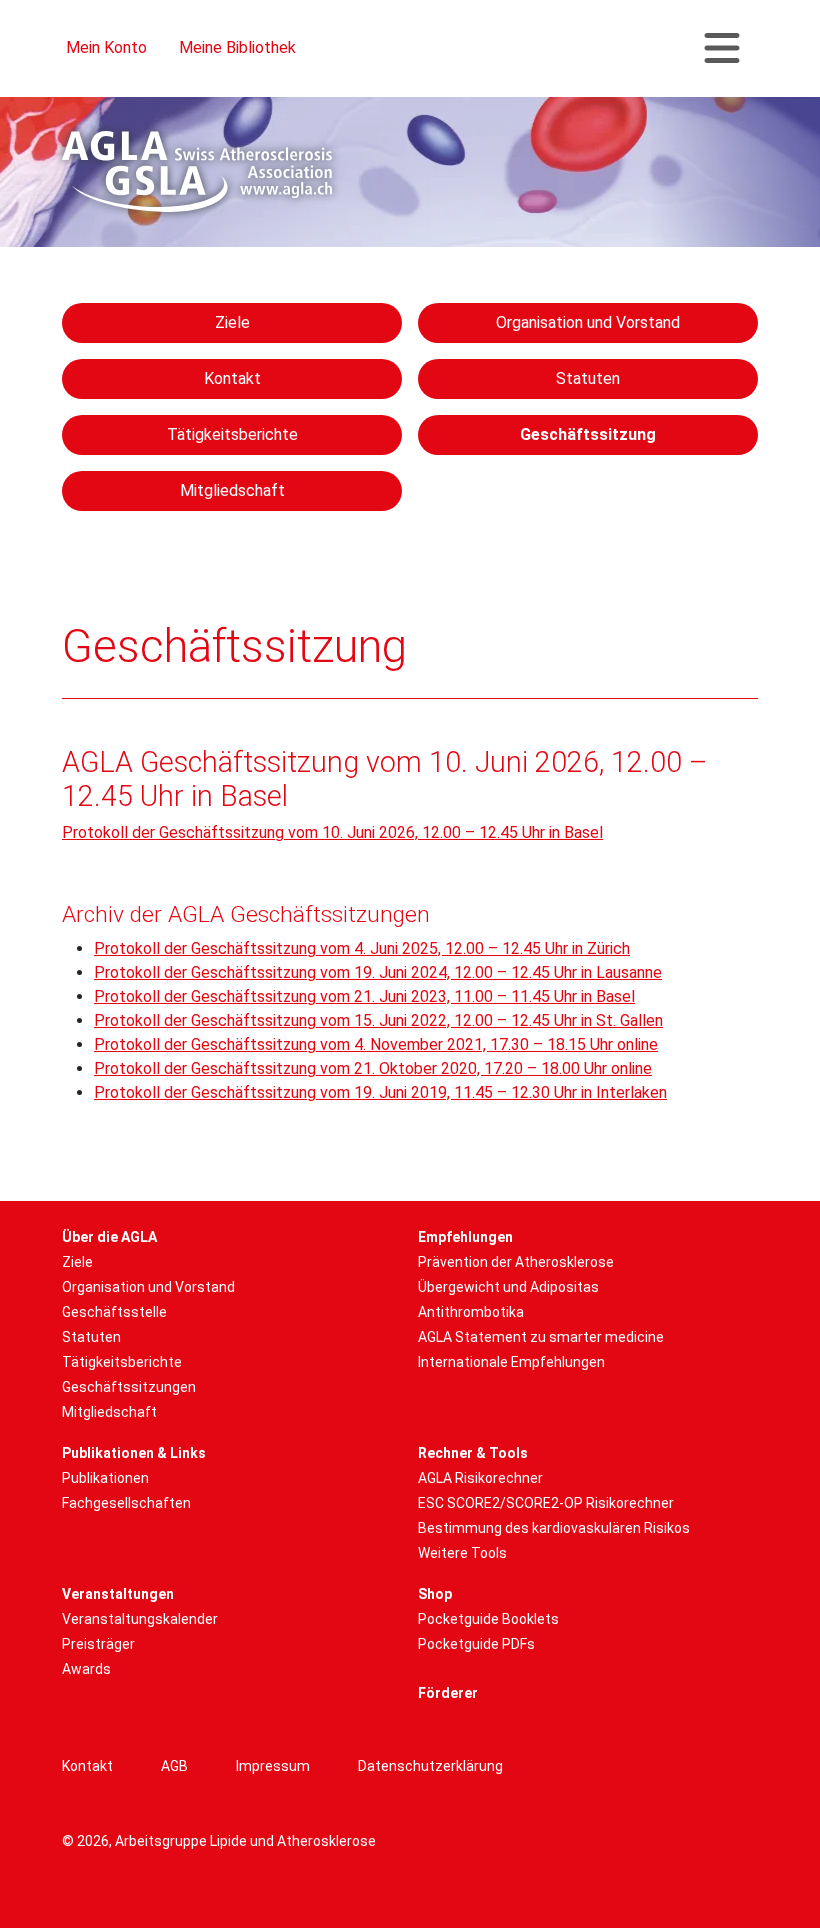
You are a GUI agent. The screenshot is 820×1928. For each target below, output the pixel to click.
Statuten (588, 378)
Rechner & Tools (473, 1453)
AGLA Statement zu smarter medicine (541, 1337)
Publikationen (105, 1478)
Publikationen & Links (134, 1453)
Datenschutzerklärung (430, 1766)
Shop (435, 1594)
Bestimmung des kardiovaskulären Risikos (554, 1528)
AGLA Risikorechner (480, 1478)
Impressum (273, 1766)
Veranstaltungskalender (140, 1619)
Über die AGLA (109, 1237)
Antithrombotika (471, 1312)
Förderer (448, 1693)
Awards (86, 1669)
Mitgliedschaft (232, 490)
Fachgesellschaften (126, 1503)
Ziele (232, 322)
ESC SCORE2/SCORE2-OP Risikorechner (546, 1503)
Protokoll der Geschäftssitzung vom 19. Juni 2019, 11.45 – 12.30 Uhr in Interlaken (380, 1092)
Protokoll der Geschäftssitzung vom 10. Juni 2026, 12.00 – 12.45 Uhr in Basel (332, 832)
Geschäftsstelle (114, 1312)
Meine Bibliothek (237, 47)
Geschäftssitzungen (129, 1387)
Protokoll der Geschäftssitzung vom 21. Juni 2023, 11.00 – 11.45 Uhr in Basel (364, 996)
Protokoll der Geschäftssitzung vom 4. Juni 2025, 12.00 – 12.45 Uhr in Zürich (362, 948)
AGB (174, 1766)
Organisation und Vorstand (588, 322)
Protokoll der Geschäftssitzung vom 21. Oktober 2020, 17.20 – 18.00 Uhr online (373, 1068)
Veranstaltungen (118, 1594)
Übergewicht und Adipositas (508, 1287)
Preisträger (98, 1644)
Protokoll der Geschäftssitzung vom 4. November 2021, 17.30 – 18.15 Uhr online (376, 1044)
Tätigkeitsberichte (232, 434)
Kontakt (232, 378)
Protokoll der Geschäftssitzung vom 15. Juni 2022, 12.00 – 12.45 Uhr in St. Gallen (378, 1020)
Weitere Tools (462, 1553)
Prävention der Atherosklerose (516, 1262)
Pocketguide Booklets (488, 1619)
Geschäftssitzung (588, 434)
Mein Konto (106, 47)
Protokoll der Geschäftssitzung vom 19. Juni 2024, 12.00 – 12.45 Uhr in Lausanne (378, 972)
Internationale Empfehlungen (511, 1362)
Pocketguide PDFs (476, 1644)
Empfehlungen (465, 1237)
